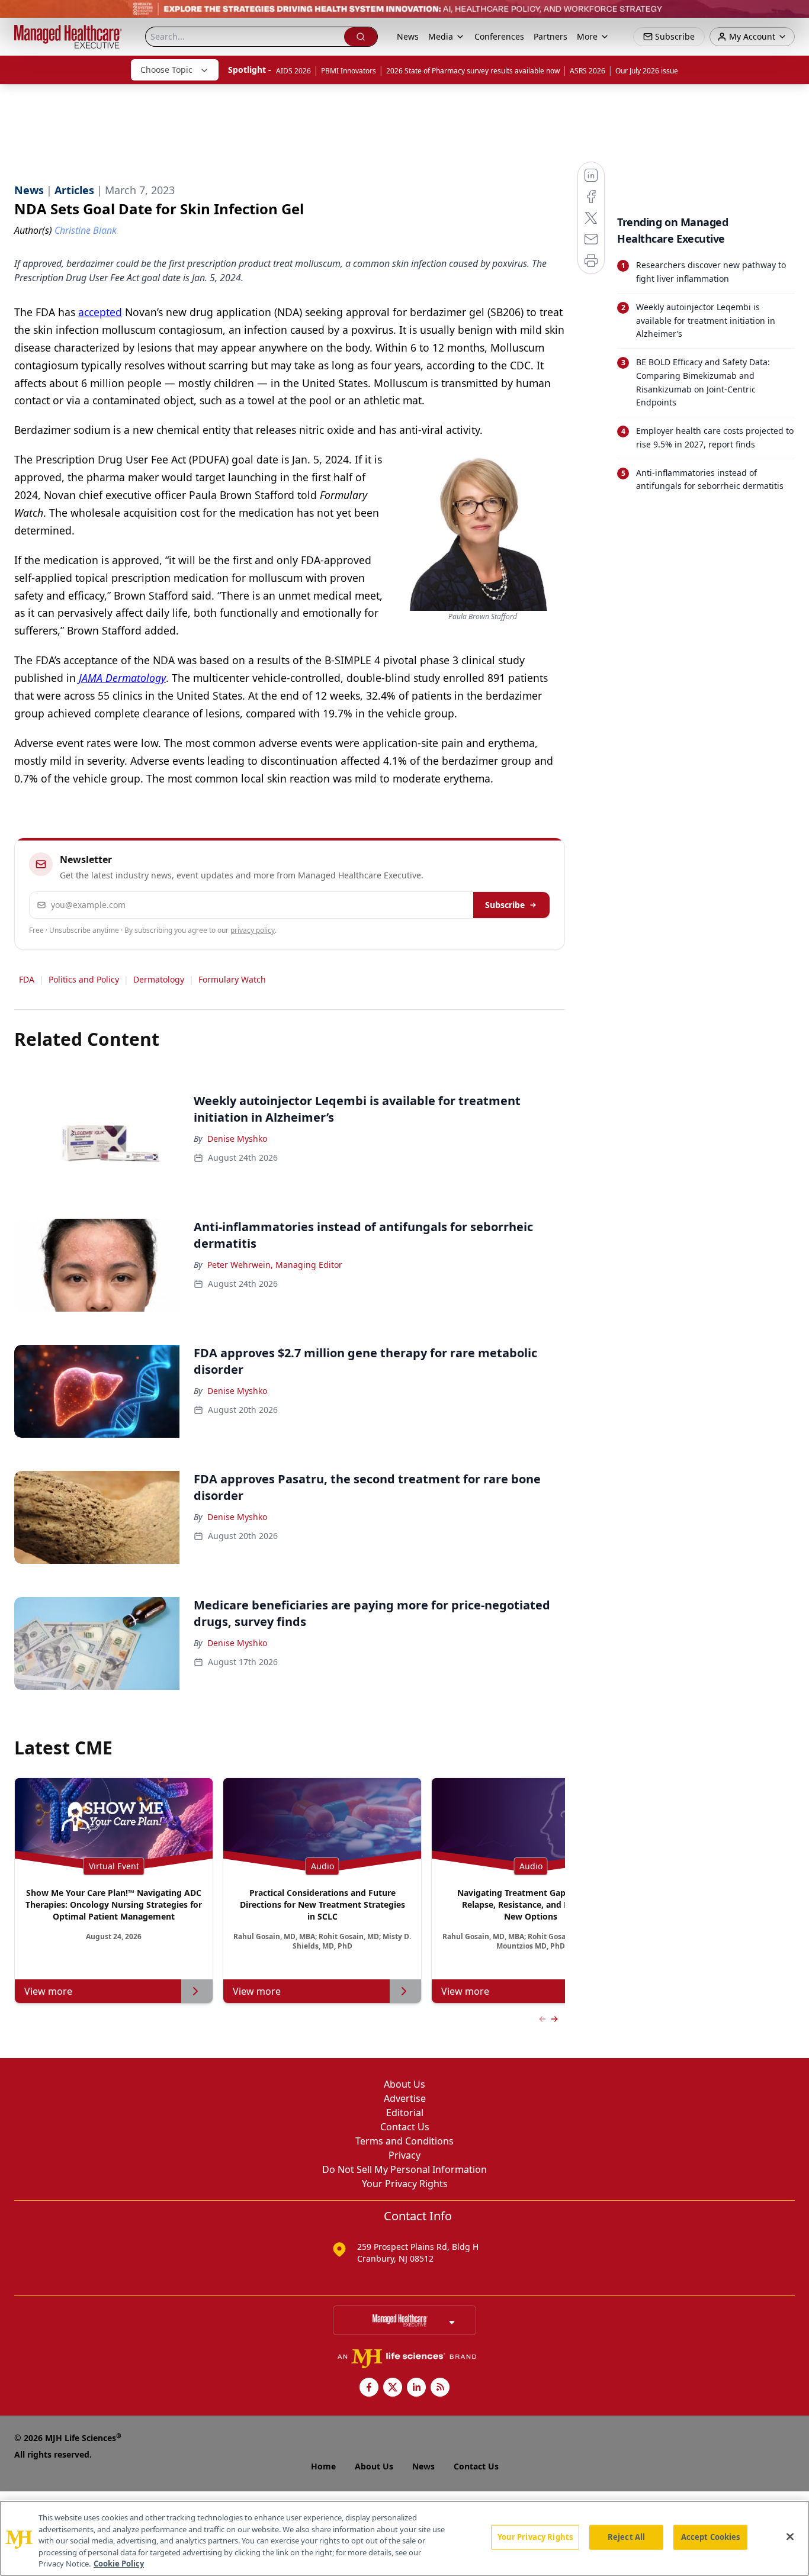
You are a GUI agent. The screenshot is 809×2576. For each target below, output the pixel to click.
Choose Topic (166, 70)
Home (323, 2466)
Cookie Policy (119, 2564)
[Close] (790, 2537)
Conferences (499, 36)
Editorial (405, 2113)
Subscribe (505, 905)
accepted (100, 312)
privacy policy (253, 930)
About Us (404, 2084)
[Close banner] (794, 15)
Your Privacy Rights (405, 2184)
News (408, 36)
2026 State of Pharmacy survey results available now (473, 71)
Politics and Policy (84, 979)
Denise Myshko (237, 1139)
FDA (27, 979)
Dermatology (159, 979)
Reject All (626, 2537)
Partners (550, 36)
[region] (404, 2538)
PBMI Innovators (349, 71)
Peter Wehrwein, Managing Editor (275, 1265)
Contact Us (405, 2127)
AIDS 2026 (293, 71)
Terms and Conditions (404, 2141)
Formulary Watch (232, 979)
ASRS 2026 (588, 71)
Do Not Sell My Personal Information (404, 2169)
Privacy (404, 2155)
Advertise (405, 2098)
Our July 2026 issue (647, 71)
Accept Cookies (711, 2537)
